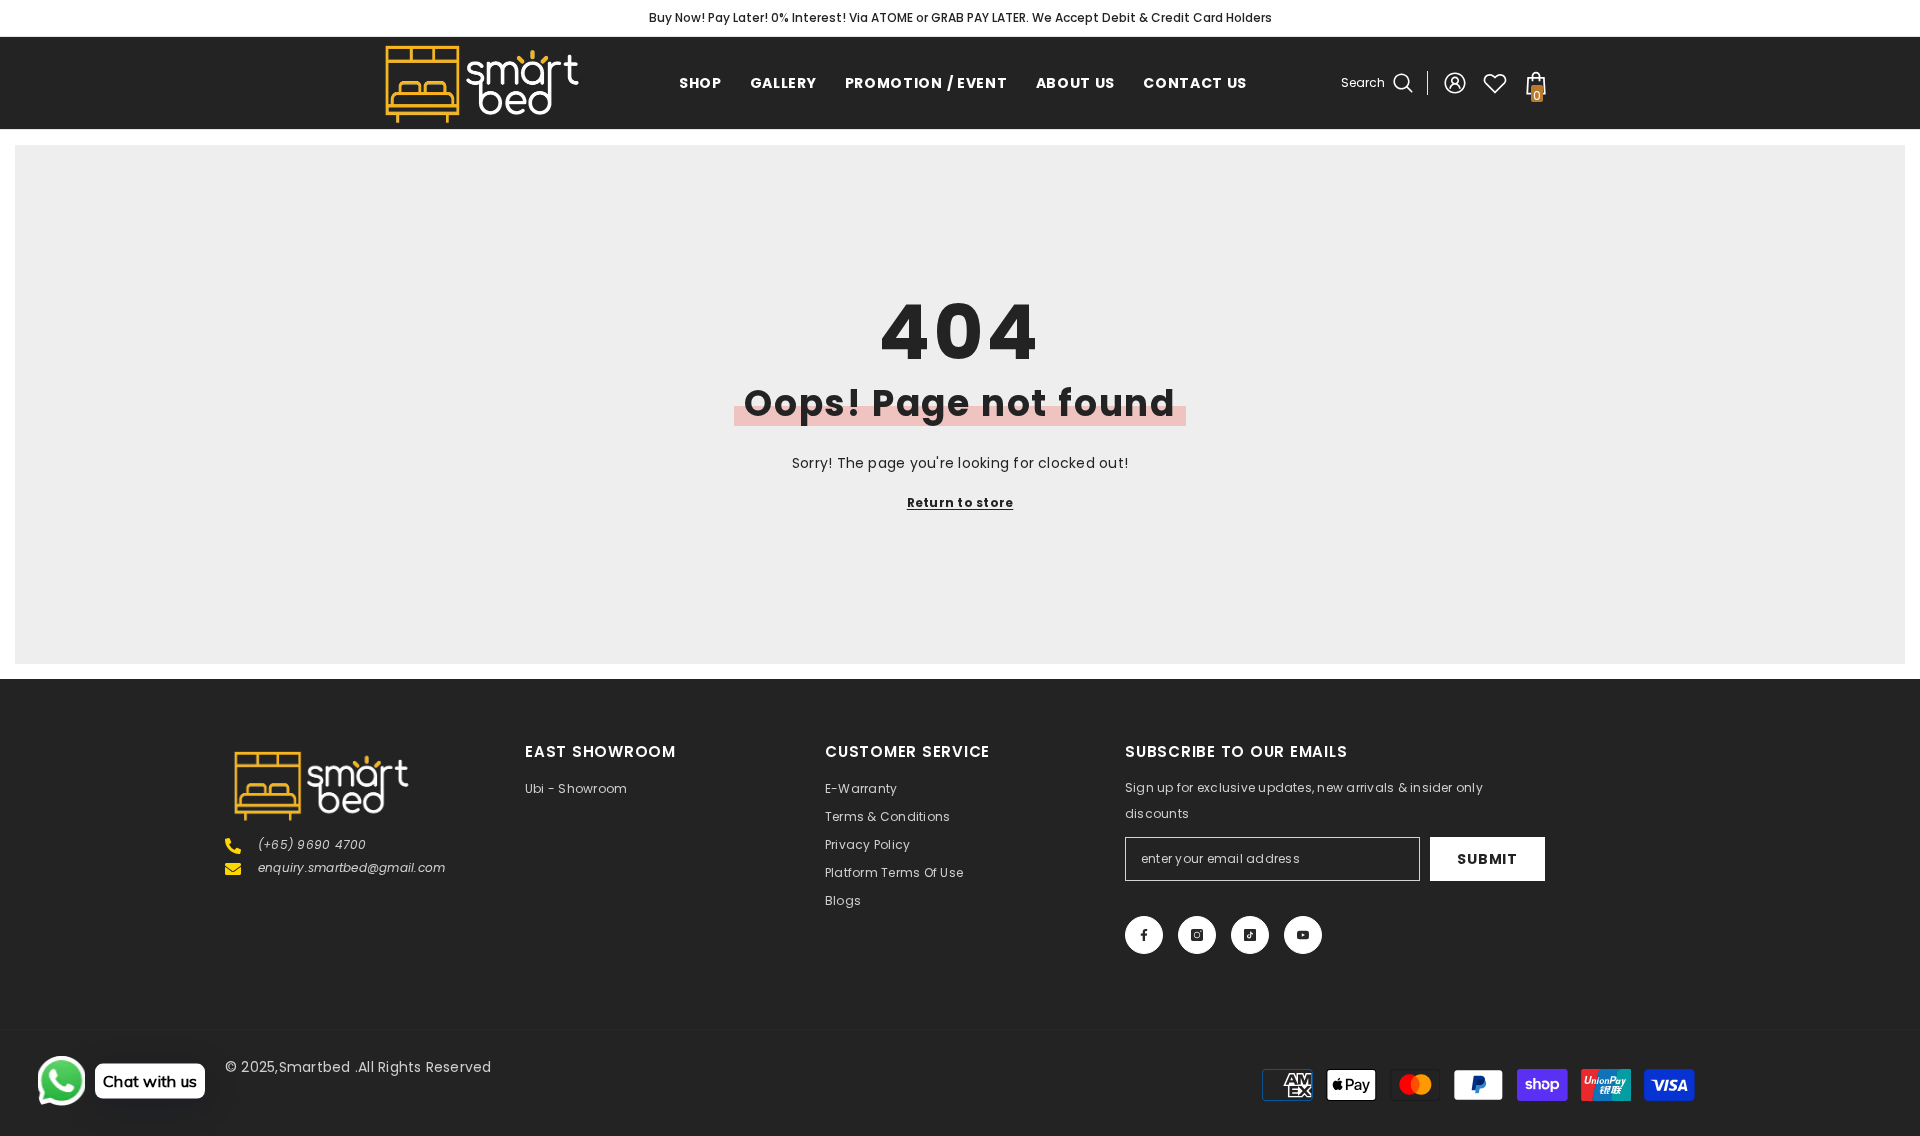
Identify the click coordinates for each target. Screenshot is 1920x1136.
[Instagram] (1197, 935)
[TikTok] (1250, 935)
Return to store (960, 502)
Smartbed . (318, 1067)
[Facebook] (1144, 935)
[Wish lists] (1495, 83)
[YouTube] (1303, 935)
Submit (1487, 859)
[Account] (1455, 83)
